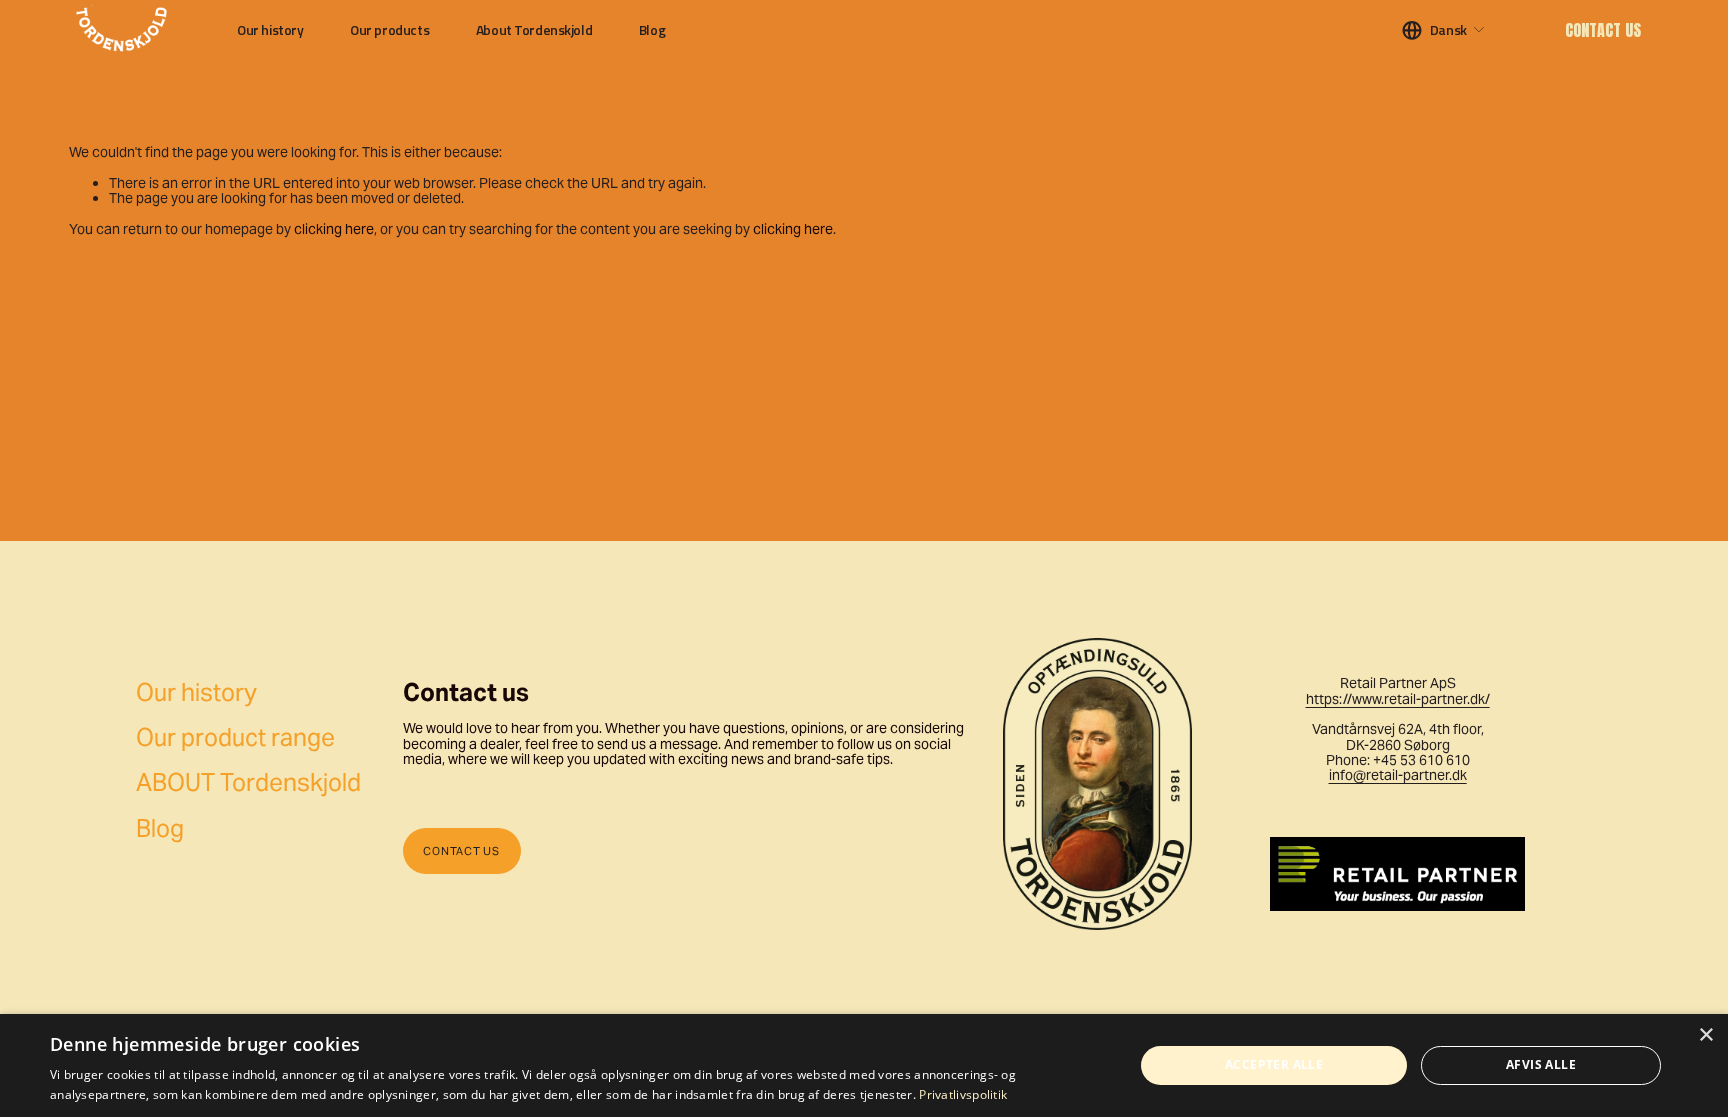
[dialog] (864, 1065)
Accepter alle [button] (1274, 1064)
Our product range (235, 738)
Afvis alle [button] (1541, 1064)
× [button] (1705, 1035)
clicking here (334, 229)
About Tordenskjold (534, 30)
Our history (270, 30)
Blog (652, 30)
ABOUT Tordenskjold (248, 783)
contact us (461, 851)
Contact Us (1603, 30)
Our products (389, 30)
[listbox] (1444, 29)
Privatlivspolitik (963, 1094)
